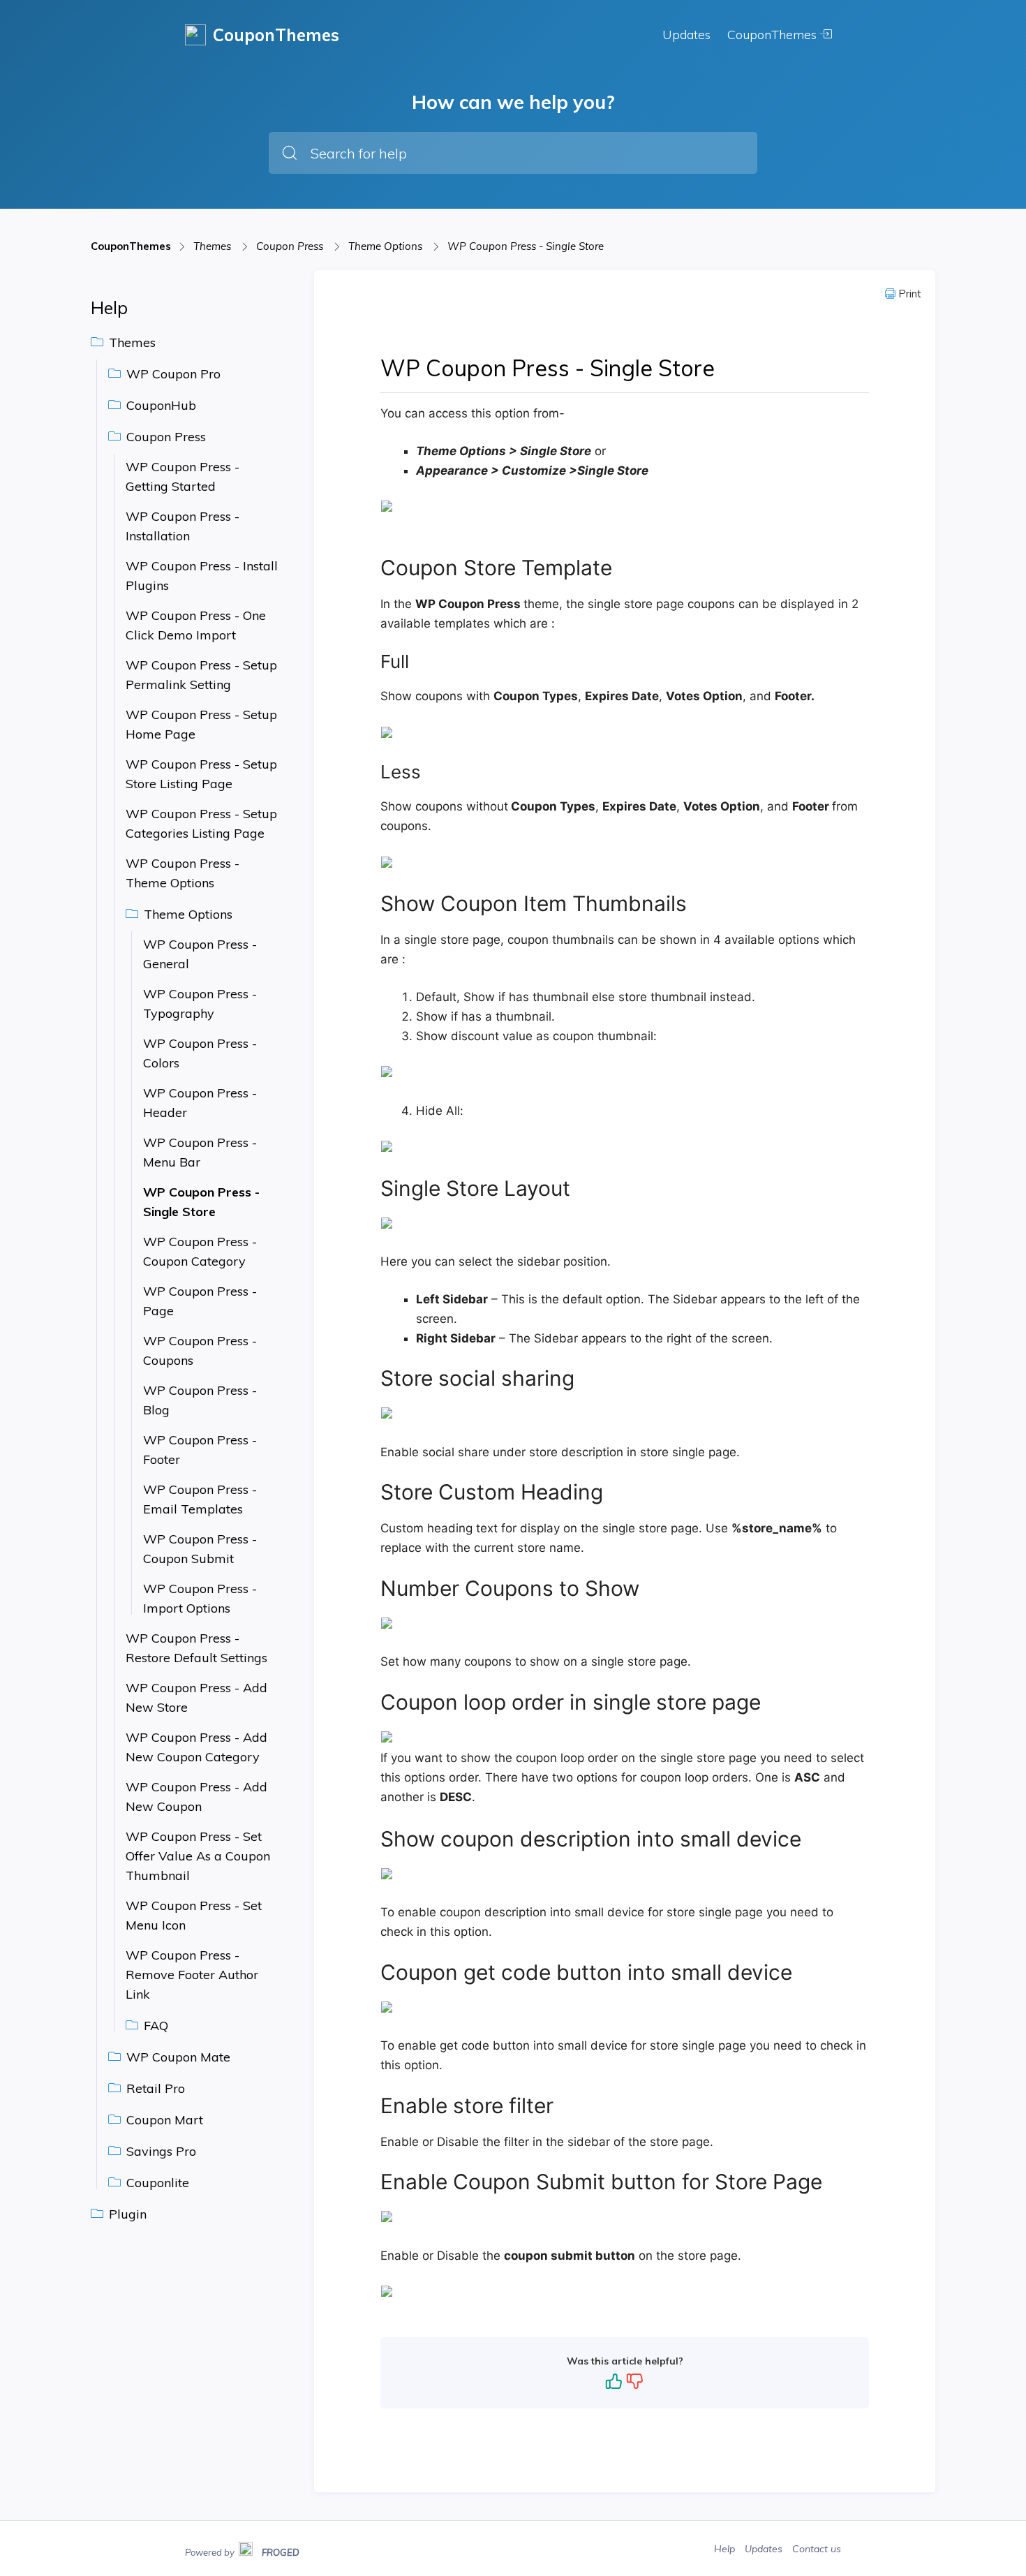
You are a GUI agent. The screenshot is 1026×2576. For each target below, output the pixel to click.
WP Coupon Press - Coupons (200, 1350)
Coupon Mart (163, 2120)
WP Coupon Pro (172, 374)
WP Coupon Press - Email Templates (200, 1499)
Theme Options (387, 246)
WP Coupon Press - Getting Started (183, 476)
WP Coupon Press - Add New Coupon (196, 1797)
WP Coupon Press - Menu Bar (200, 1152)
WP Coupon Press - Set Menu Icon (194, 1915)
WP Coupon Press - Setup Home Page (201, 724)
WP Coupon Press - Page (200, 1301)
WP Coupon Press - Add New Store (196, 1697)
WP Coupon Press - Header (200, 1103)
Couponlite (156, 2183)
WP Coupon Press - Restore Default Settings (196, 1648)
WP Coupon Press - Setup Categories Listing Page (201, 823)
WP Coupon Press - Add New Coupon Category (196, 1747)
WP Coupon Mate (177, 2057)
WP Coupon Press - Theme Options (183, 873)
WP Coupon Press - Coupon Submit (200, 1549)
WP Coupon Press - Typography (200, 1004)
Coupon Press (291, 246)
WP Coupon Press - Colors (200, 1053)
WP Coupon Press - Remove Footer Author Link (192, 1975)
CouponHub (159, 405)
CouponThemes (774, 35)
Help (726, 2549)
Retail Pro (154, 2088)
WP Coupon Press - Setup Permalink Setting (201, 675)
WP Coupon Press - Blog (200, 1400)
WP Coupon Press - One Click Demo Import (196, 625)
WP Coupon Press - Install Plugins (202, 576)
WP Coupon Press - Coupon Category (200, 1251)
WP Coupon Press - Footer (200, 1450)
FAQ (154, 2026)
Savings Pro (159, 2151)
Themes (214, 246)
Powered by (242, 2551)
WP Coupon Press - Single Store (526, 246)
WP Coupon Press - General (200, 954)
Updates (686, 35)
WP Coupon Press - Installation (183, 526)
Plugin (126, 2214)
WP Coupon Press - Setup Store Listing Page (201, 774)
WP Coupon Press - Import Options (200, 1598)
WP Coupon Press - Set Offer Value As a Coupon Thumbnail (198, 1856)
